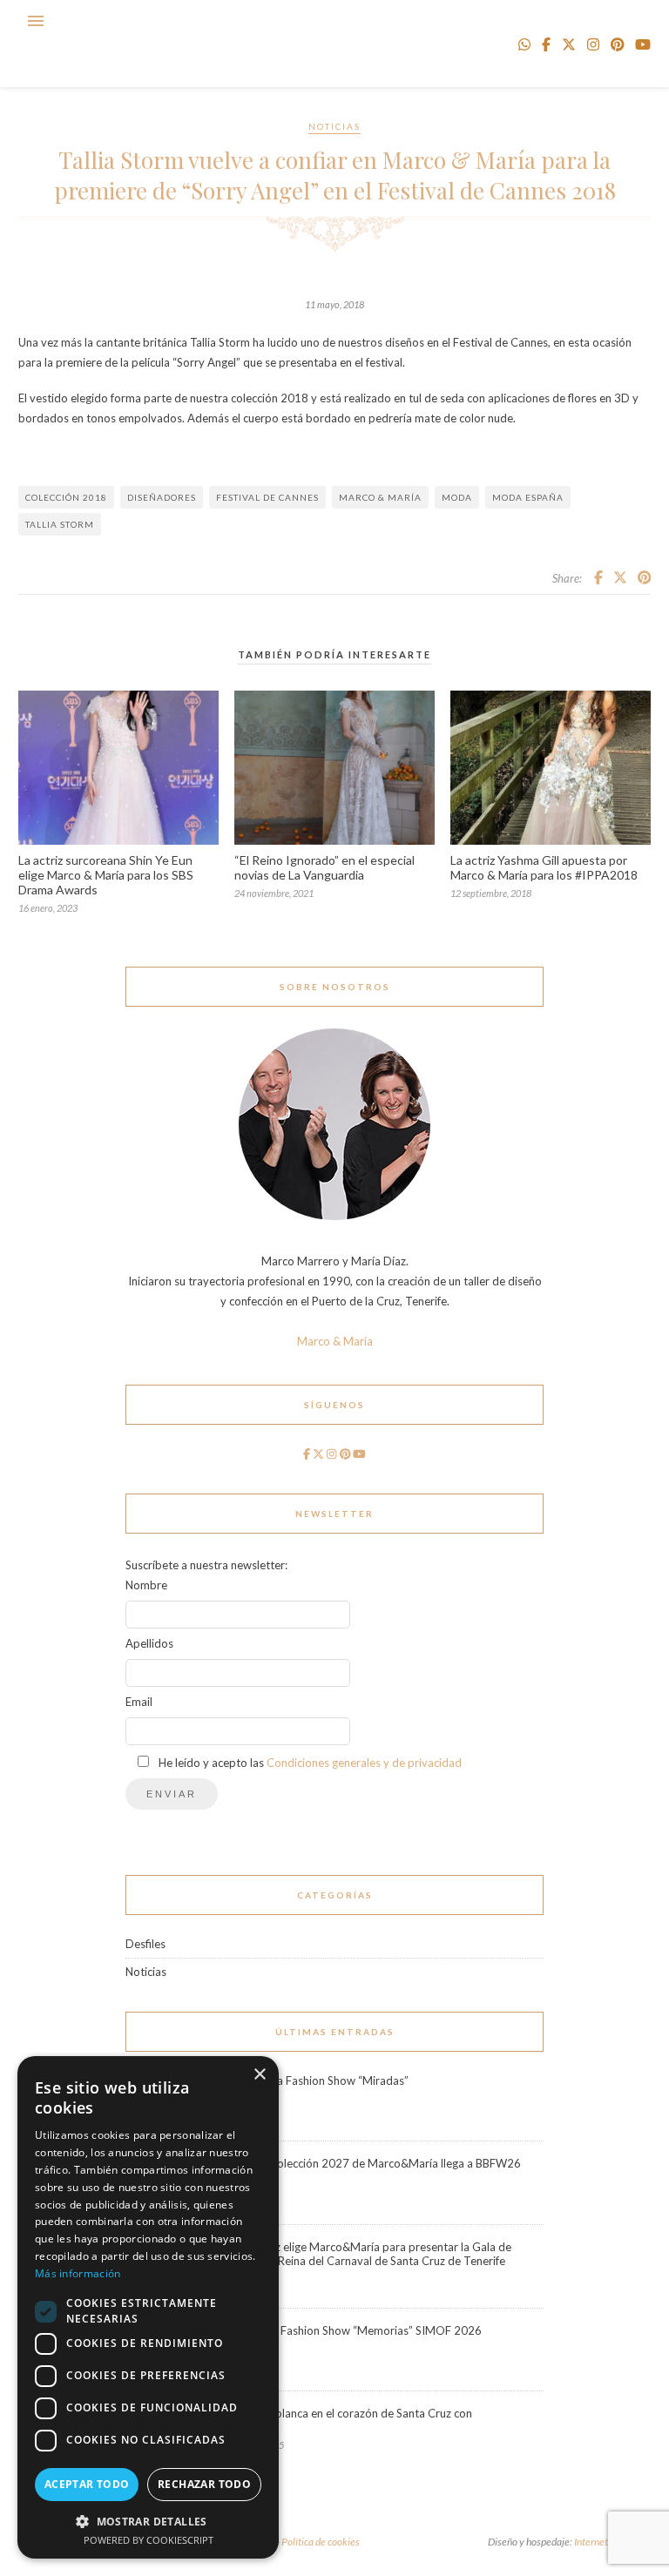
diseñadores (162, 497)
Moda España (528, 497)
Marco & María (380, 497)
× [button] (259, 2075)
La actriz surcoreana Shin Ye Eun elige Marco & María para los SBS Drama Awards (106, 875)
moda (457, 497)
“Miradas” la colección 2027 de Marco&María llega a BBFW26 (364, 2163)
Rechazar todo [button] (204, 2484)
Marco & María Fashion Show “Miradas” (308, 2080)
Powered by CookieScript (149, 2540)
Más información (78, 2273)
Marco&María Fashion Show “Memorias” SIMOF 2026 (345, 2330)
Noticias (334, 126)
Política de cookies (321, 2542)
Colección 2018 (66, 497)
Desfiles (145, 1944)
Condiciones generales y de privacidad (364, 1763)
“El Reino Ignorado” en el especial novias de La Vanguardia (324, 867)
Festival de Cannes (267, 497)
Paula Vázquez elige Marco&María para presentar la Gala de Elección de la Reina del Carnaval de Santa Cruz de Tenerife (359, 2254)
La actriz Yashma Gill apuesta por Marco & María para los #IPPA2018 (544, 867)
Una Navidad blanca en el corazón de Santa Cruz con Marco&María (340, 2420)
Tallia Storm (60, 524)
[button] (148, 2521)
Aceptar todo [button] (87, 2484)
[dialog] (148, 2307)
